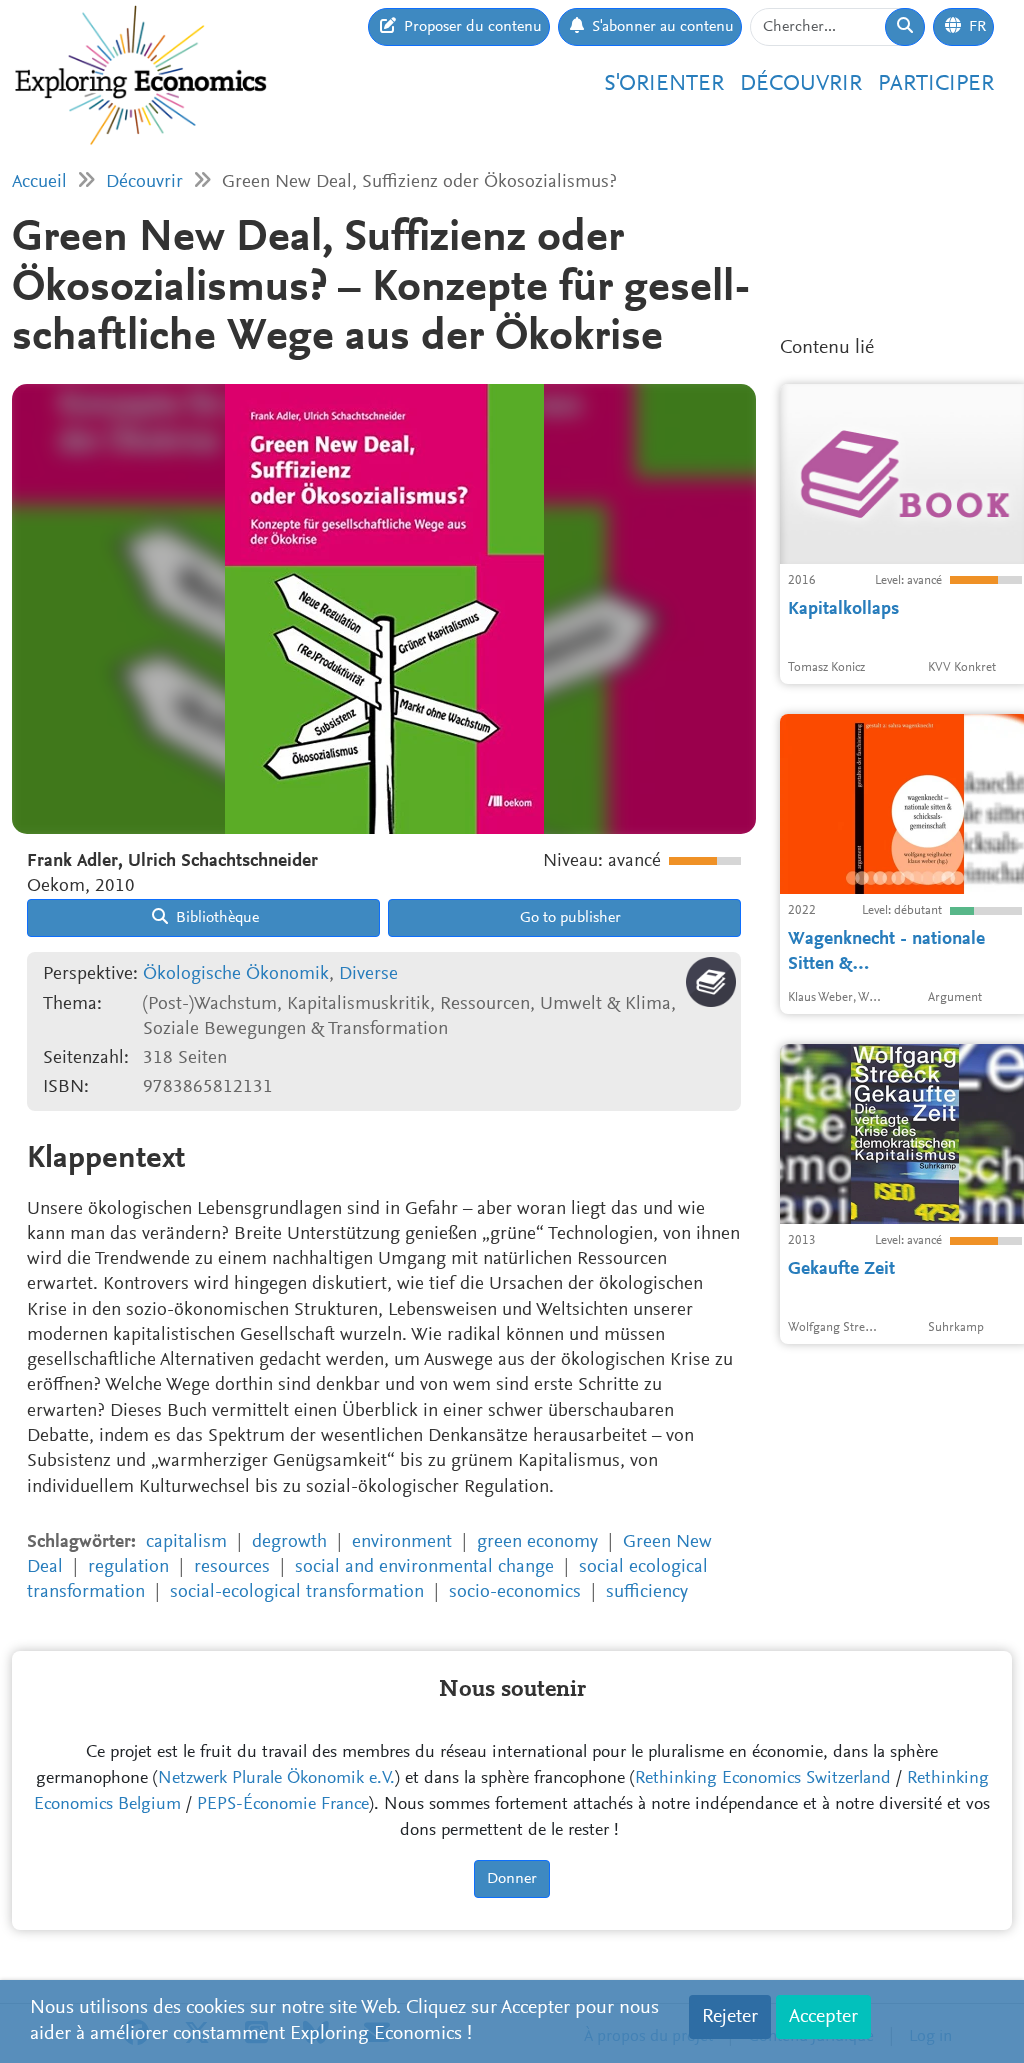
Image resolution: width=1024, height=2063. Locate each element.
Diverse (368, 974)
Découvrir (801, 84)
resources (232, 1567)
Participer (936, 84)
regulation (128, 1567)
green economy (537, 1542)
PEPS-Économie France (283, 1805)
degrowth (289, 1542)
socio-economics (515, 1592)
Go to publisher (568, 918)
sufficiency (647, 1592)
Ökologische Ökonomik (236, 974)
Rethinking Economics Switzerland (763, 1779)
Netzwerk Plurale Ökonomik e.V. (276, 1779)
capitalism (186, 1542)
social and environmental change (424, 1567)
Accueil (39, 182)
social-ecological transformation (297, 1592)
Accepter (823, 2017)
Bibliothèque (215, 918)
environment (402, 1542)
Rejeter (730, 2017)
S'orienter (664, 84)
